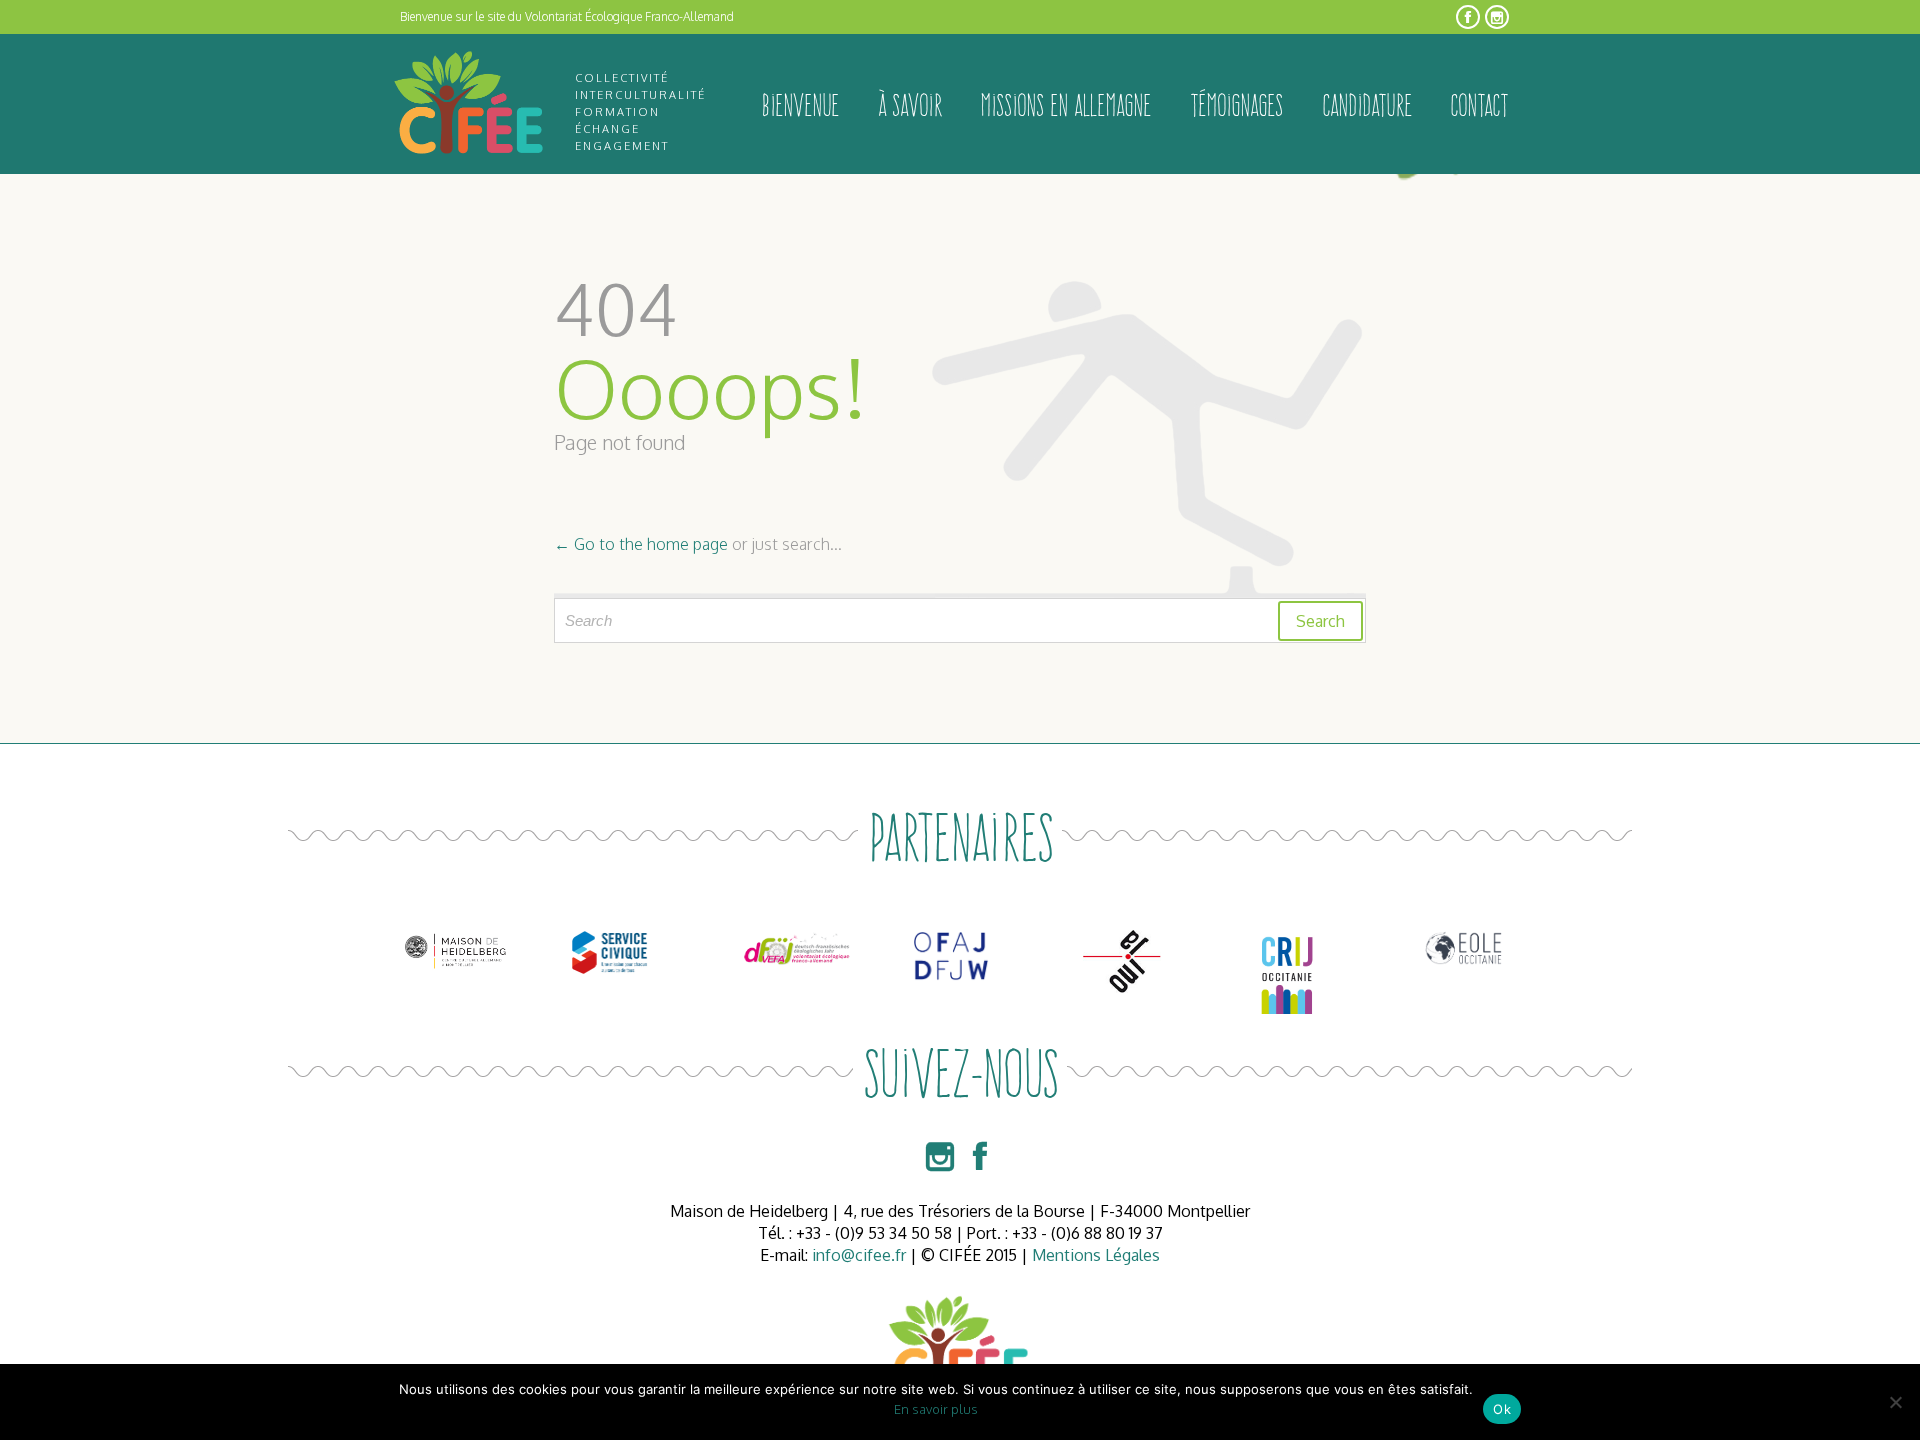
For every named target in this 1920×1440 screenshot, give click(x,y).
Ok (1502, 1409)
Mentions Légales (1096, 1255)
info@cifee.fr (859, 1255)
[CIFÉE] (470, 104)
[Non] (1895, 1402)
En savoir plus (936, 1409)
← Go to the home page (641, 544)
